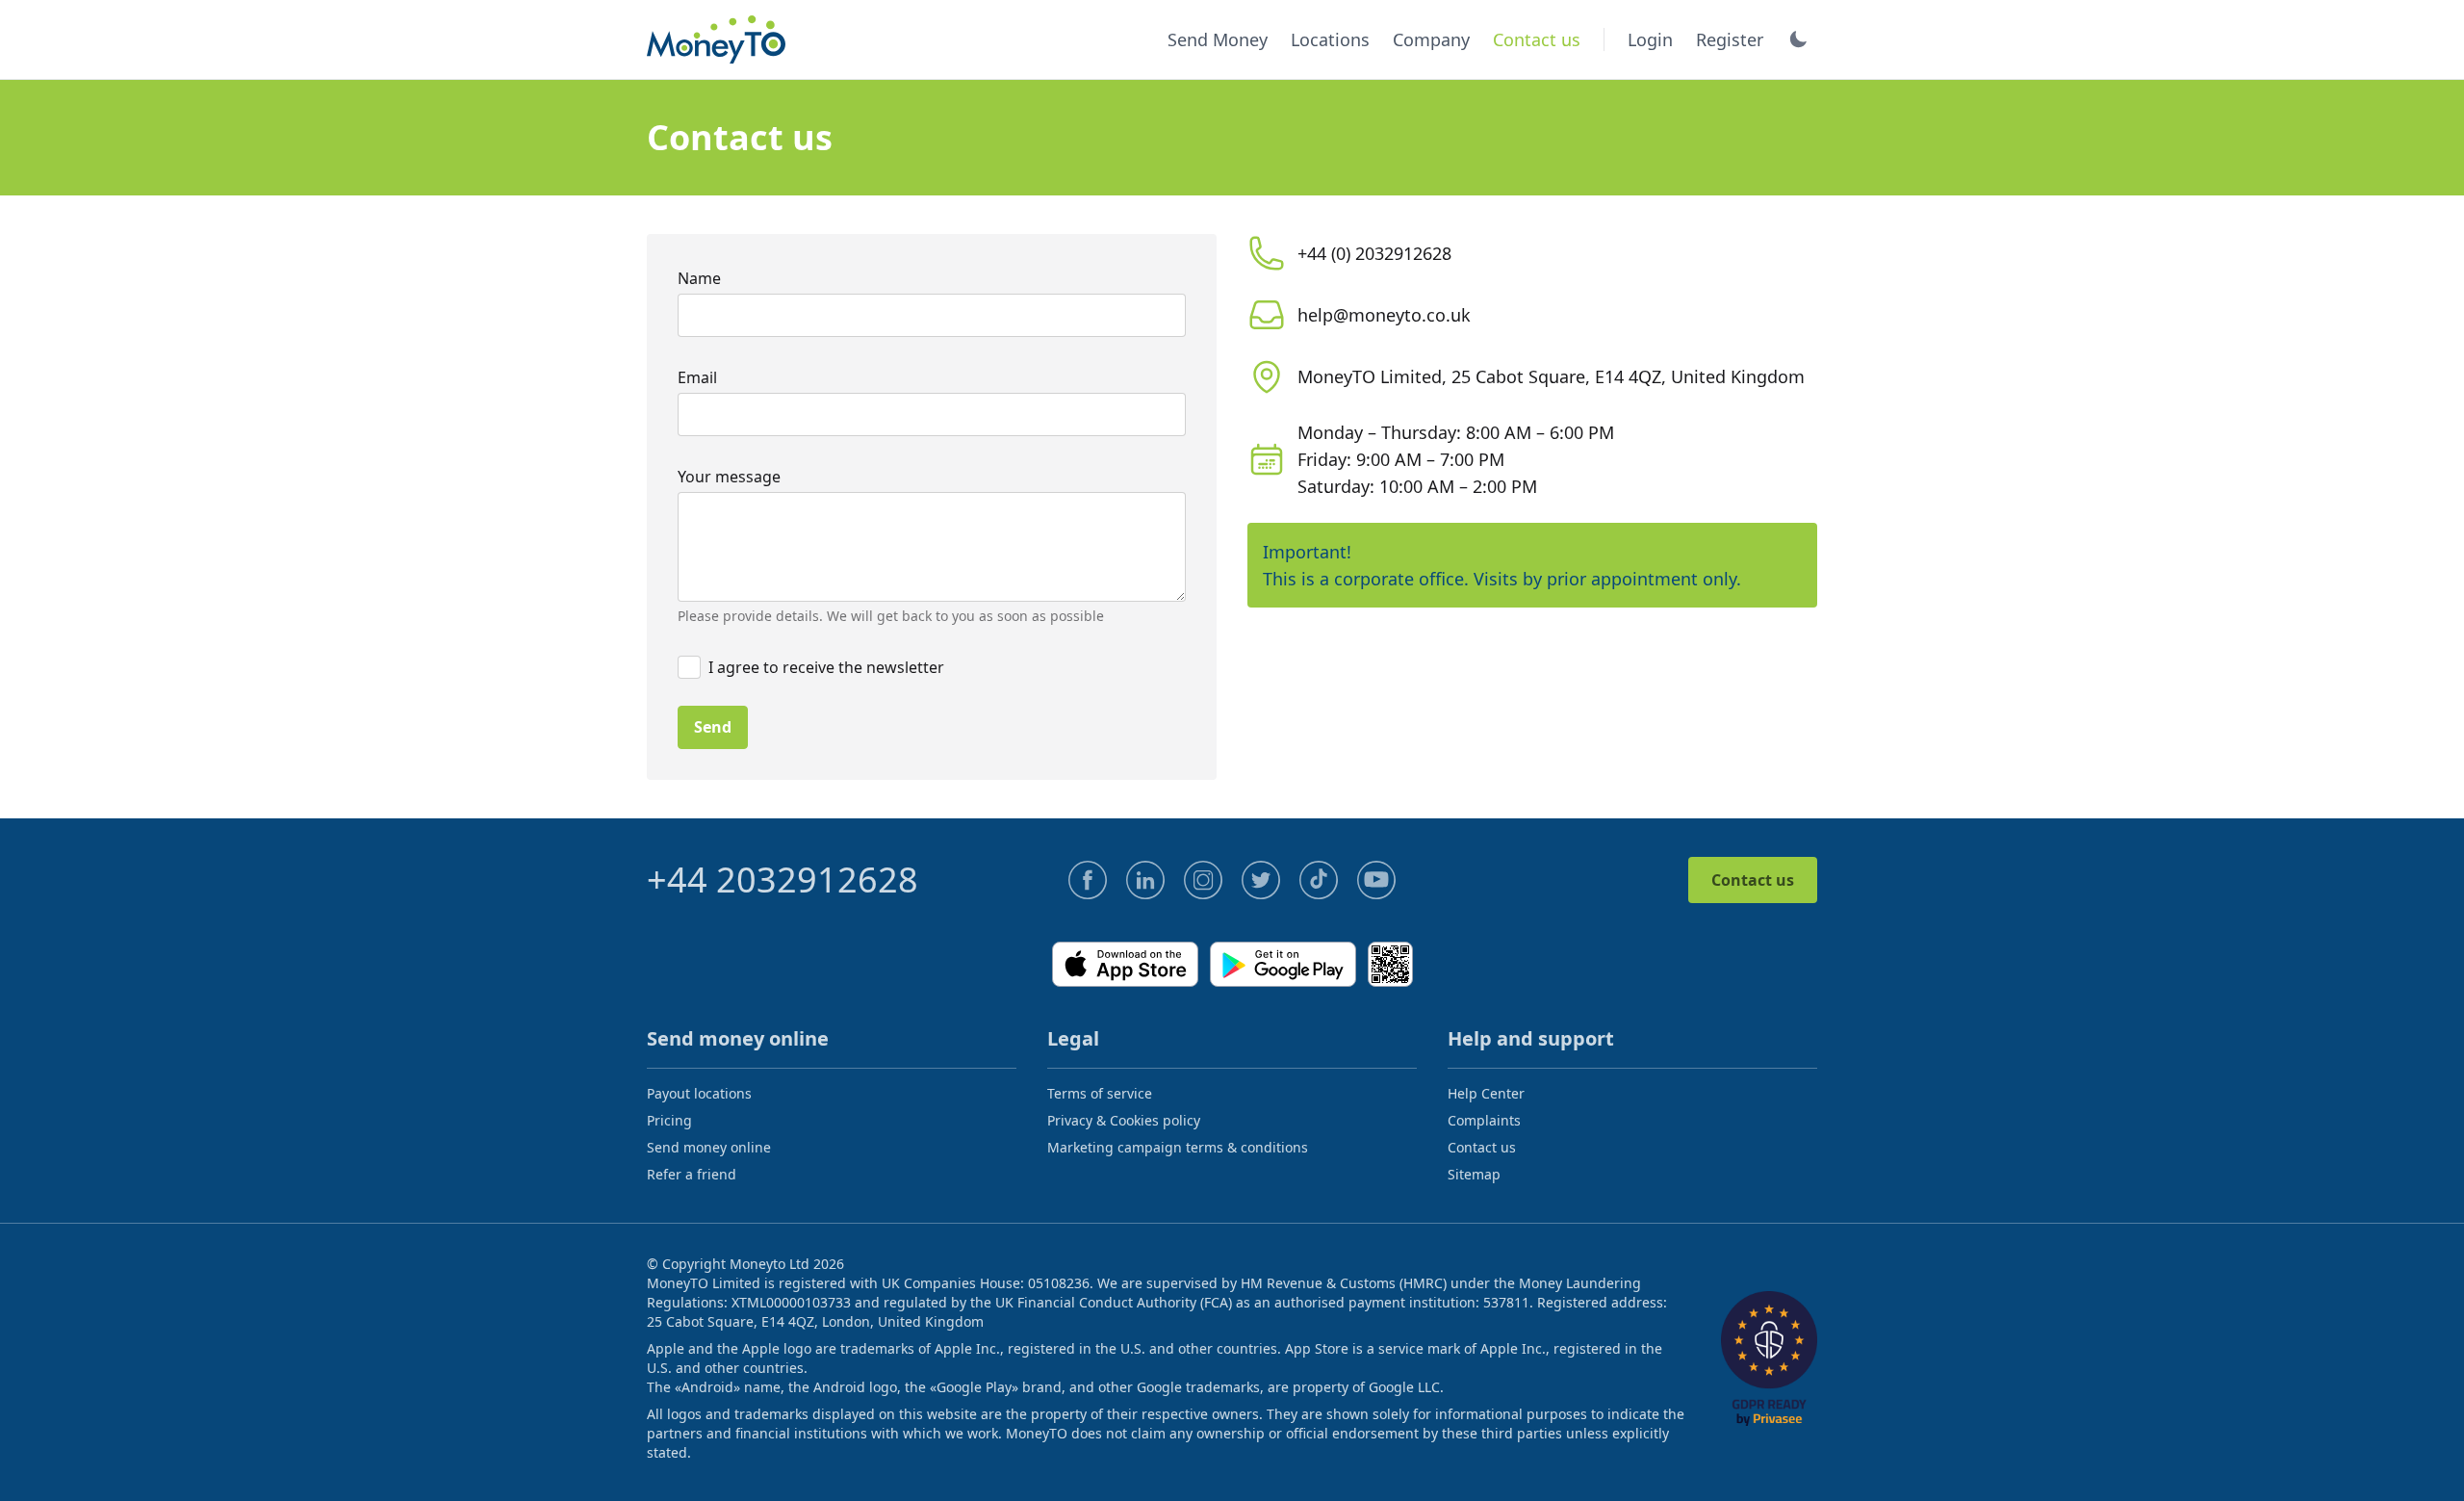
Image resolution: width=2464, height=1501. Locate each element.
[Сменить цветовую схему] (1798, 39)
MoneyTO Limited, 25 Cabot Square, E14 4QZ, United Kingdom (1551, 376)
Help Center (1486, 1093)
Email (697, 377)
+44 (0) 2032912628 (1374, 253)
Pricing (669, 1120)
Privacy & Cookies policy (1124, 1120)
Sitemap (1474, 1174)
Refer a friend (692, 1174)
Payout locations (699, 1093)
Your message (729, 477)
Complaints (1484, 1120)
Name (699, 278)
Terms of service (1100, 1093)
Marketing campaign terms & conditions (1178, 1147)
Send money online (709, 1147)
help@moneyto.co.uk (1384, 315)
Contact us (1753, 880)
